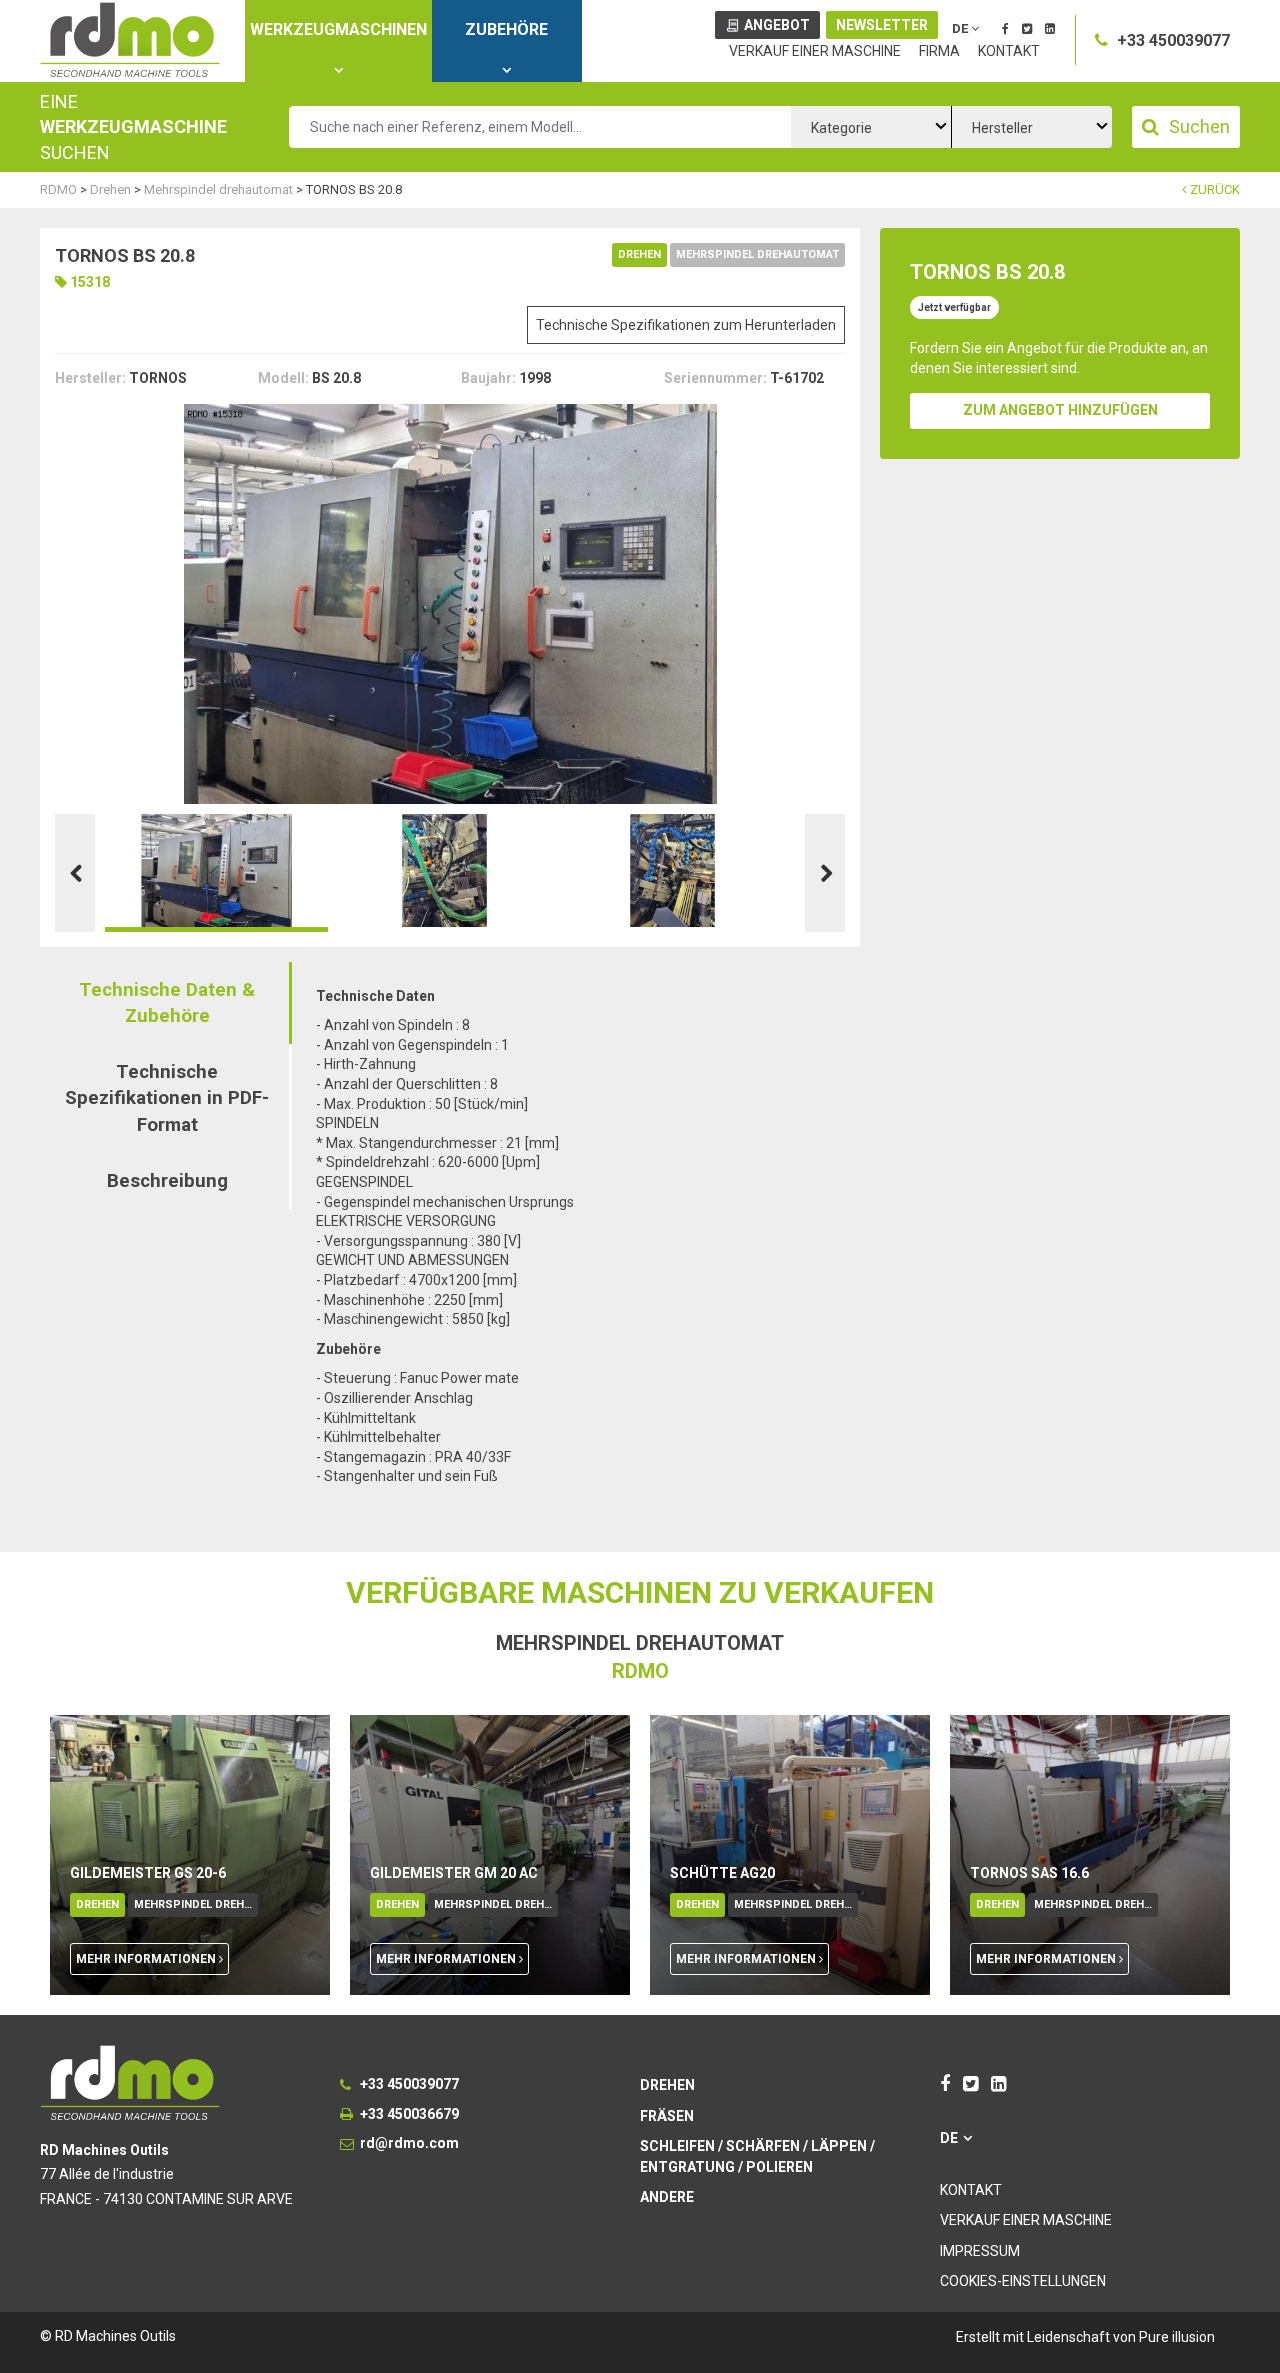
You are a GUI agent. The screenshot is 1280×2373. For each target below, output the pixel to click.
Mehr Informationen (147, 1959)
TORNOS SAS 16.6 (1029, 1873)
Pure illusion (1177, 2337)
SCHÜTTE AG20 (722, 1873)
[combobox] (871, 127)
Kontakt (1009, 51)
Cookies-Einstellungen (1023, 2281)
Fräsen (667, 2116)
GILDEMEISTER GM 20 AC (454, 1873)
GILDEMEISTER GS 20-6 (148, 1873)
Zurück (1213, 189)
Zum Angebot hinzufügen (1060, 410)
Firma (939, 51)
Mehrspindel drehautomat (757, 254)
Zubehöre (506, 29)
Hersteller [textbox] (1002, 128)
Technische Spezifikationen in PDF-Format (167, 1098)
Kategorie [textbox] (841, 128)
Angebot (777, 25)
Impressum (980, 2251)
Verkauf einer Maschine (815, 51)
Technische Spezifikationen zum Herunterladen (686, 325)
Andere (667, 2197)
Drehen (639, 254)
